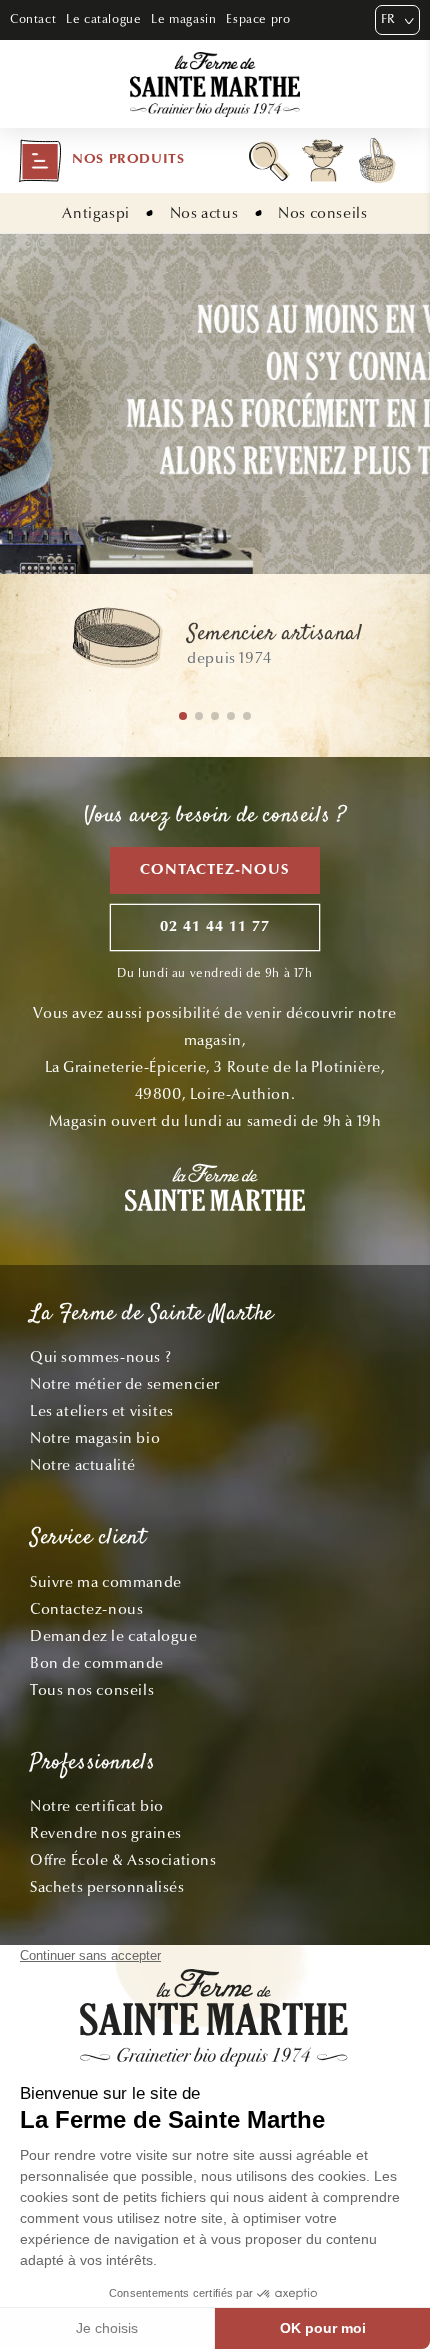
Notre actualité (83, 1465)
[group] (215, 647)
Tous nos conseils (92, 1690)
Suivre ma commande (106, 1582)
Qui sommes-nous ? (100, 1357)
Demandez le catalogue (114, 1636)
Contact (33, 19)
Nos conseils (322, 213)
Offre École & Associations (123, 1860)
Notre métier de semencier (125, 1384)
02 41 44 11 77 (215, 927)
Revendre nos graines (106, 1833)
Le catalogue (103, 19)
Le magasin (183, 19)
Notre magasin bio (95, 1438)
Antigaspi (95, 213)
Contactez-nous (215, 870)
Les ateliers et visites (102, 1411)
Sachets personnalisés (107, 1887)
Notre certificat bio (97, 1806)
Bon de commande (97, 1663)
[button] (101, 161)
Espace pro (258, 19)
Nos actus (204, 213)
